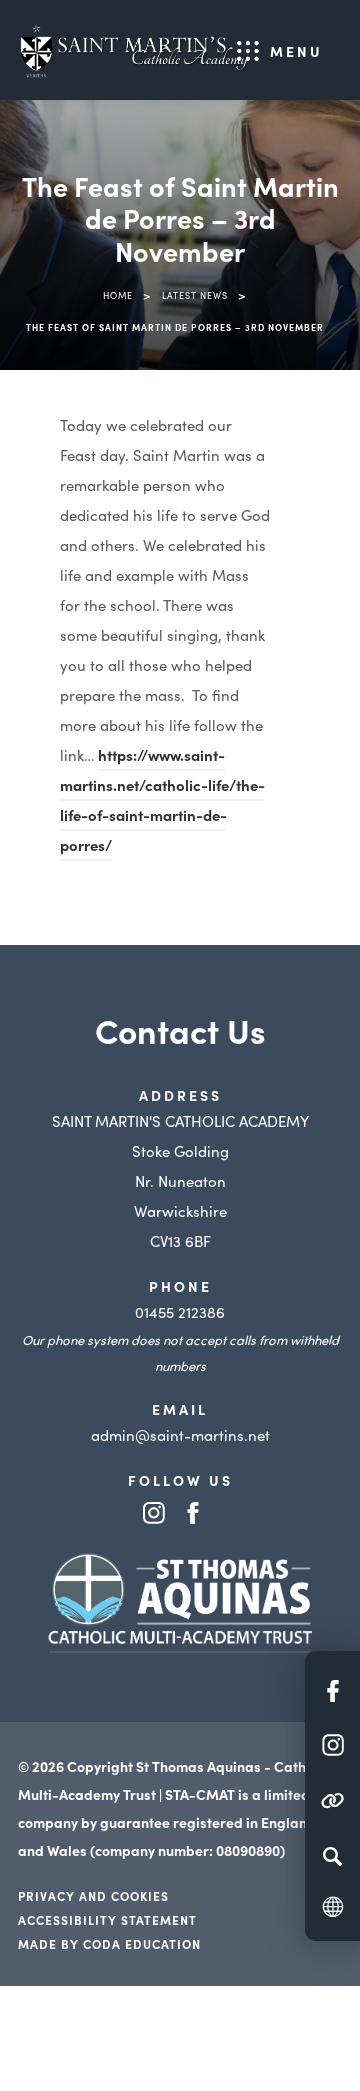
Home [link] (118, 295)
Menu (296, 51)
